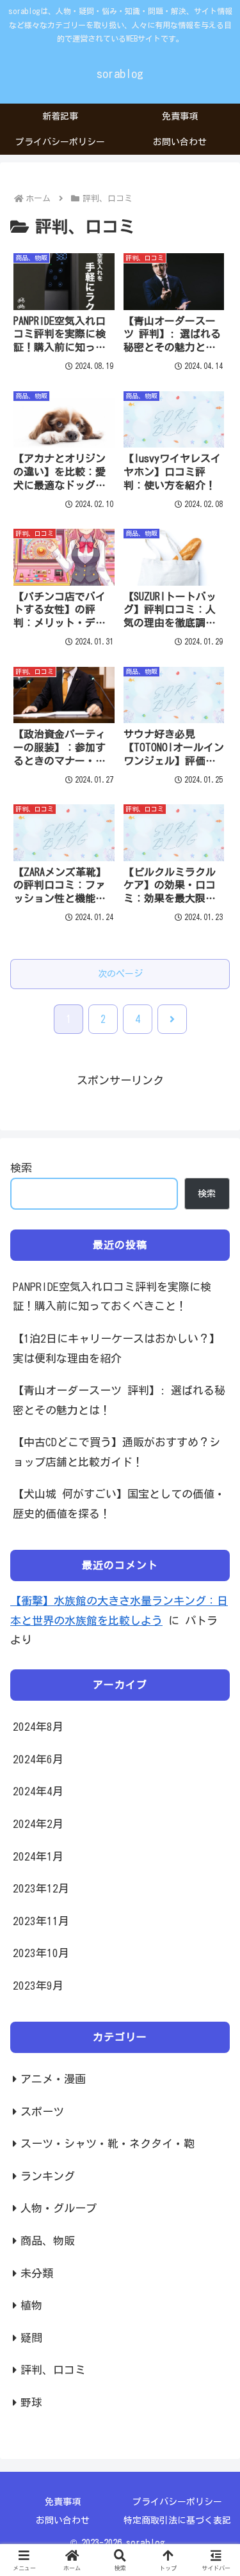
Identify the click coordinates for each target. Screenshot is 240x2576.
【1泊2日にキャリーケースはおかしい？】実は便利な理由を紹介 (116, 1348)
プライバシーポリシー (177, 2502)
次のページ (120, 974)
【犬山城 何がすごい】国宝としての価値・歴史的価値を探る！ (119, 1504)
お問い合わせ (63, 2520)
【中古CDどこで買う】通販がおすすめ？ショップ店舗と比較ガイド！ (116, 1452)
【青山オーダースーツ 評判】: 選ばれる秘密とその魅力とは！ (119, 1400)
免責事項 (63, 2502)
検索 (21, 1168)
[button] (214, 1947)
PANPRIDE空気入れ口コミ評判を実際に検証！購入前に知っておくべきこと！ (112, 1297)
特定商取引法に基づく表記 (177, 2520)
